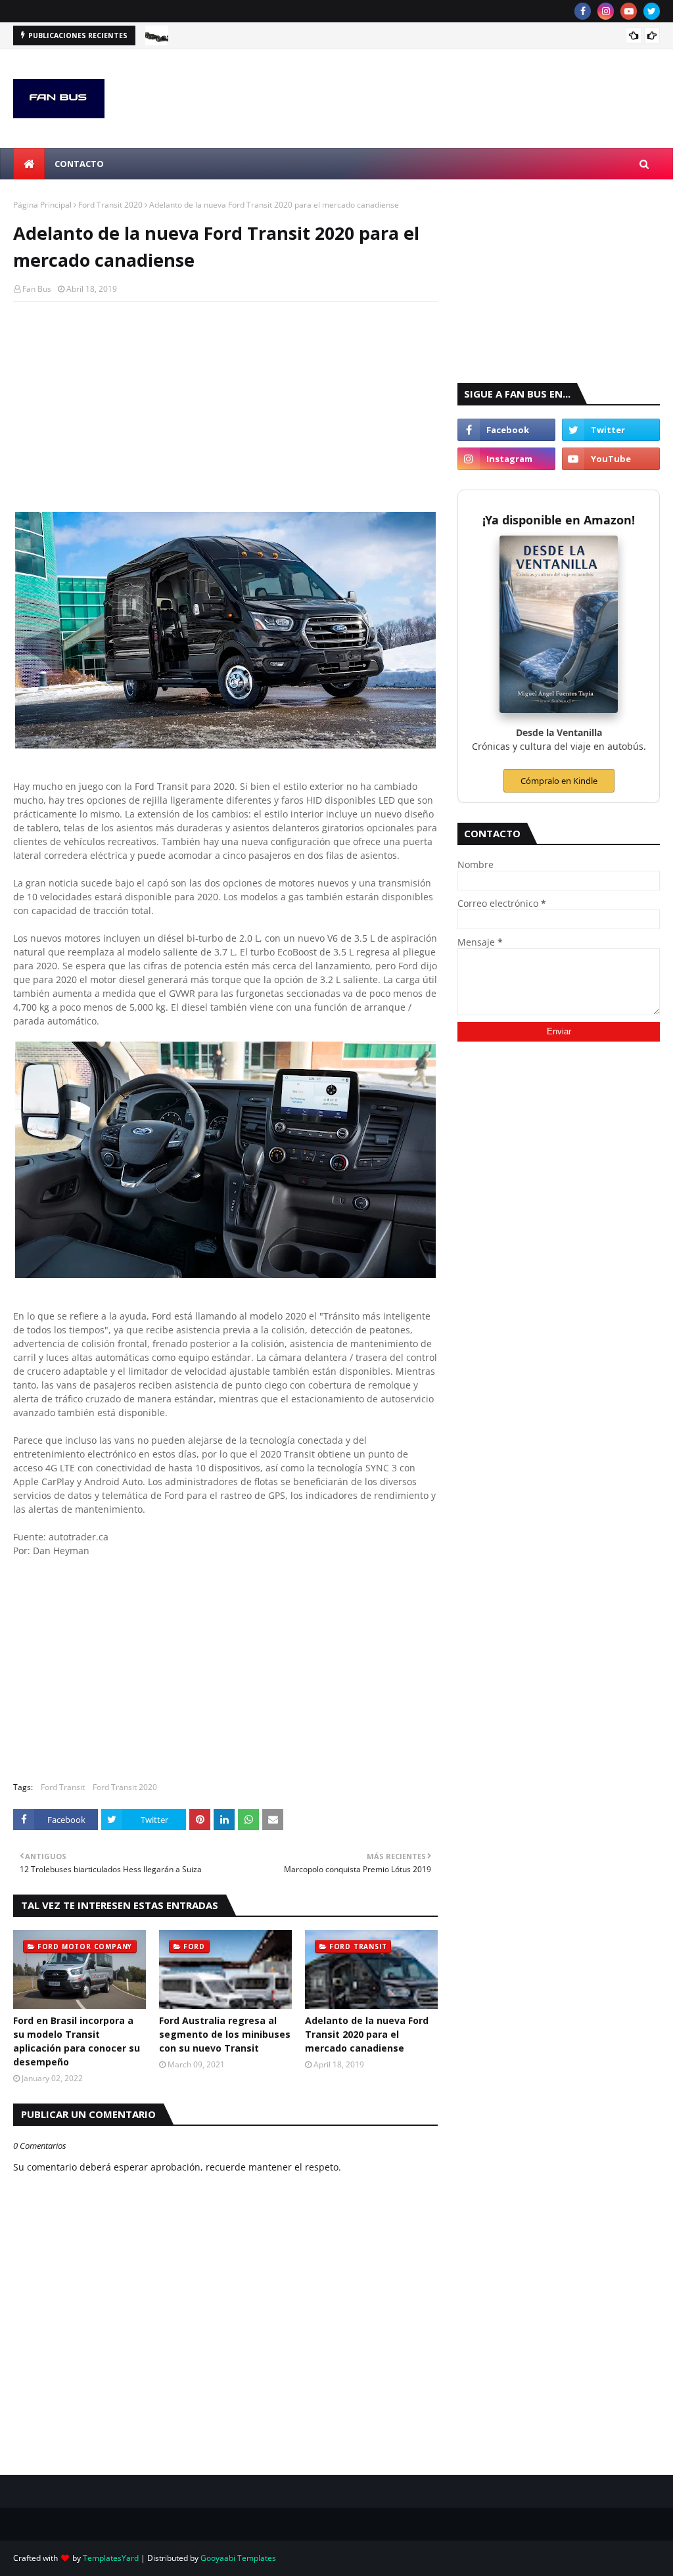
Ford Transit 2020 (110, 205)
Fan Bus (37, 289)
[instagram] (606, 11)
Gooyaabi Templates (238, 2558)
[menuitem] (29, 164)
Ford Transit (63, 1787)
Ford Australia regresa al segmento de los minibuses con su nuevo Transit (225, 2034)
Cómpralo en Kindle (559, 781)
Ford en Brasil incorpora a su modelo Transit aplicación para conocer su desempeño (77, 2041)
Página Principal (42, 205)
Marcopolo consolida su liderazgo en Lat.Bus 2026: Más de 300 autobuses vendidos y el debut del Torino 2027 (388, 37)
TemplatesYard (111, 2558)
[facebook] (583, 11)
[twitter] (652, 11)
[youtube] (629, 11)
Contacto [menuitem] (79, 164)
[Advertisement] (225, 407)
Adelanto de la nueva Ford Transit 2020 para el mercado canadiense (367, 2034)
